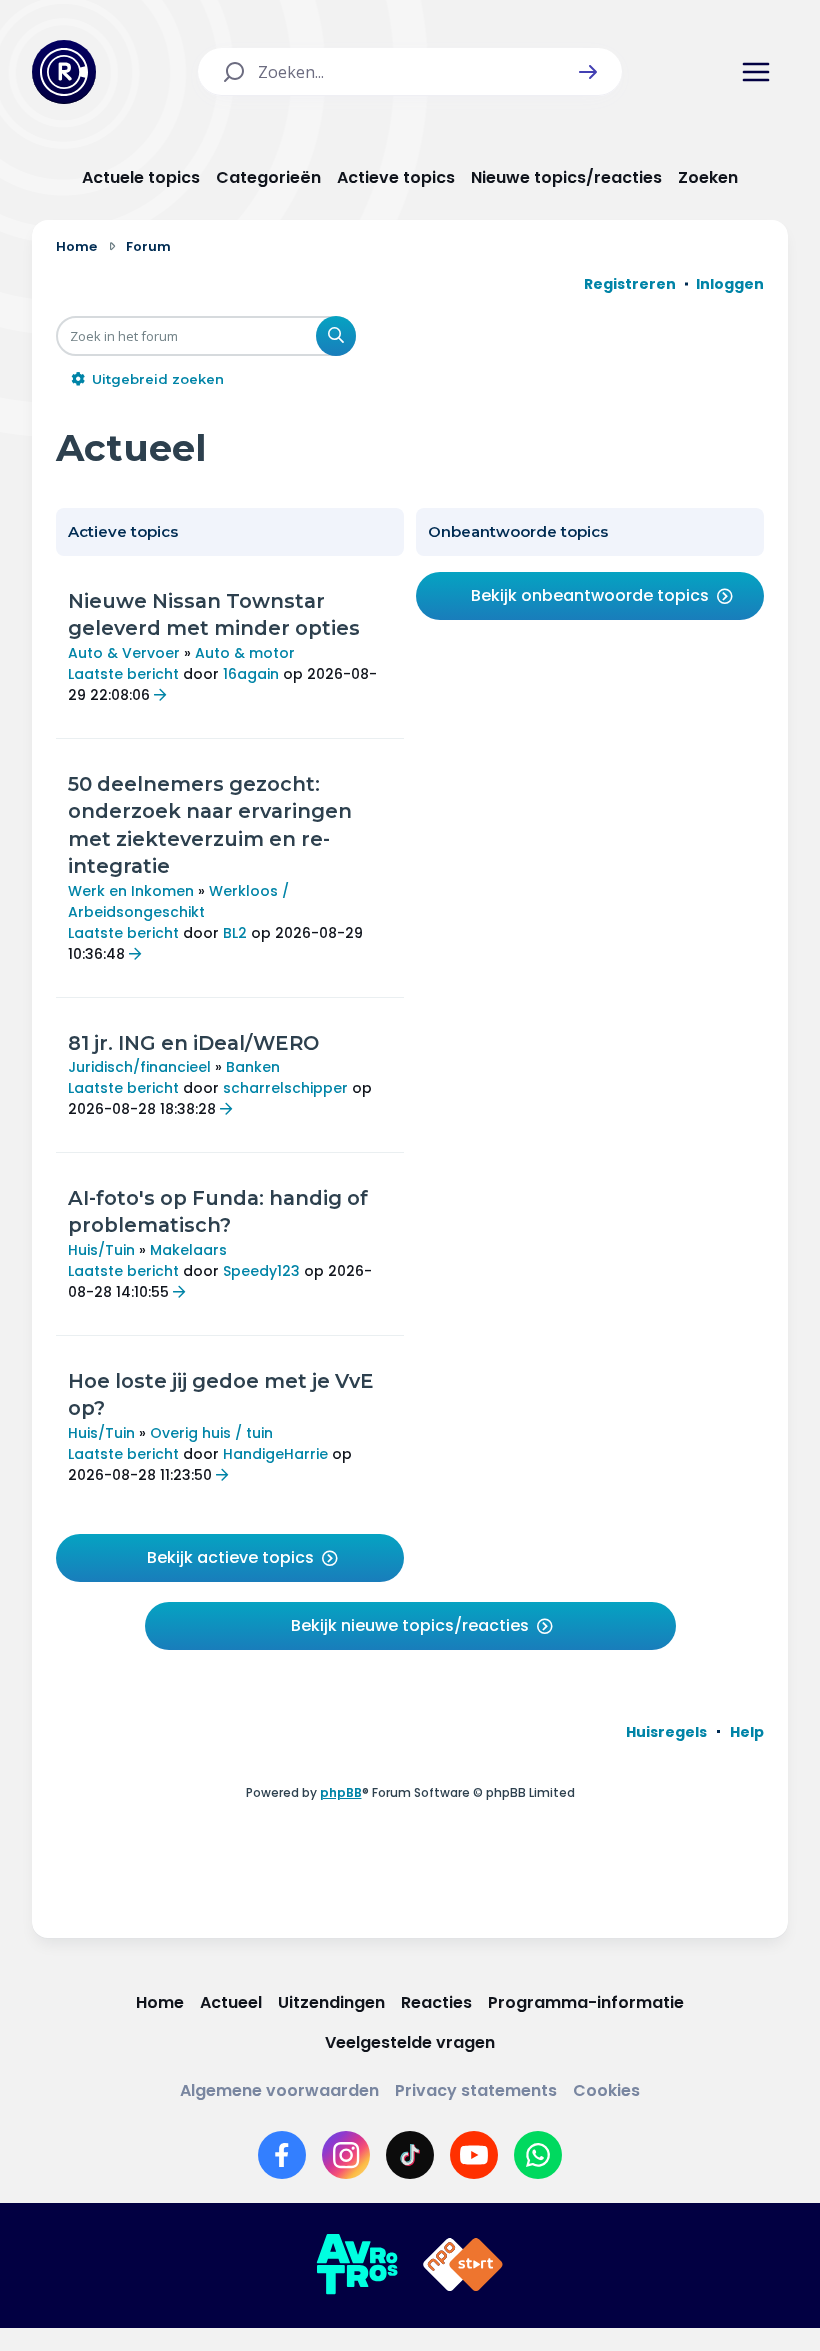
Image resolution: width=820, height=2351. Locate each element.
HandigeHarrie (275, 1454)
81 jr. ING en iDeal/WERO (193, 1043)
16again (251, 674)
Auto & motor (245, 653)
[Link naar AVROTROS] (357, 2265)
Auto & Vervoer (124, 653)
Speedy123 (261, 1271)
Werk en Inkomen (131, 891)
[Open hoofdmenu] (756, 72)
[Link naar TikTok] (410, 2155)
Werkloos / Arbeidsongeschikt (178, 901)
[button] (588, 72)
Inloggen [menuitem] (730, 284)
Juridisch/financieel (139, 1067)
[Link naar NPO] (463, 2265)
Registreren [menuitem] (630, 284)
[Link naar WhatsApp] (538, 2155)
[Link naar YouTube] (474, 2155)
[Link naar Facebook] (282, 2155)
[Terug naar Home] (64, 72)
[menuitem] (666, 1732)
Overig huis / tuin (211, 1433)
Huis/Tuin (101, 1250)
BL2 (235, 933)
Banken (253, 1067)
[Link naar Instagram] (346, 2155)
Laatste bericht (123, 674)
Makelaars (188, 1250)
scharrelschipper (285, 1088)
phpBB (341, 1792)
